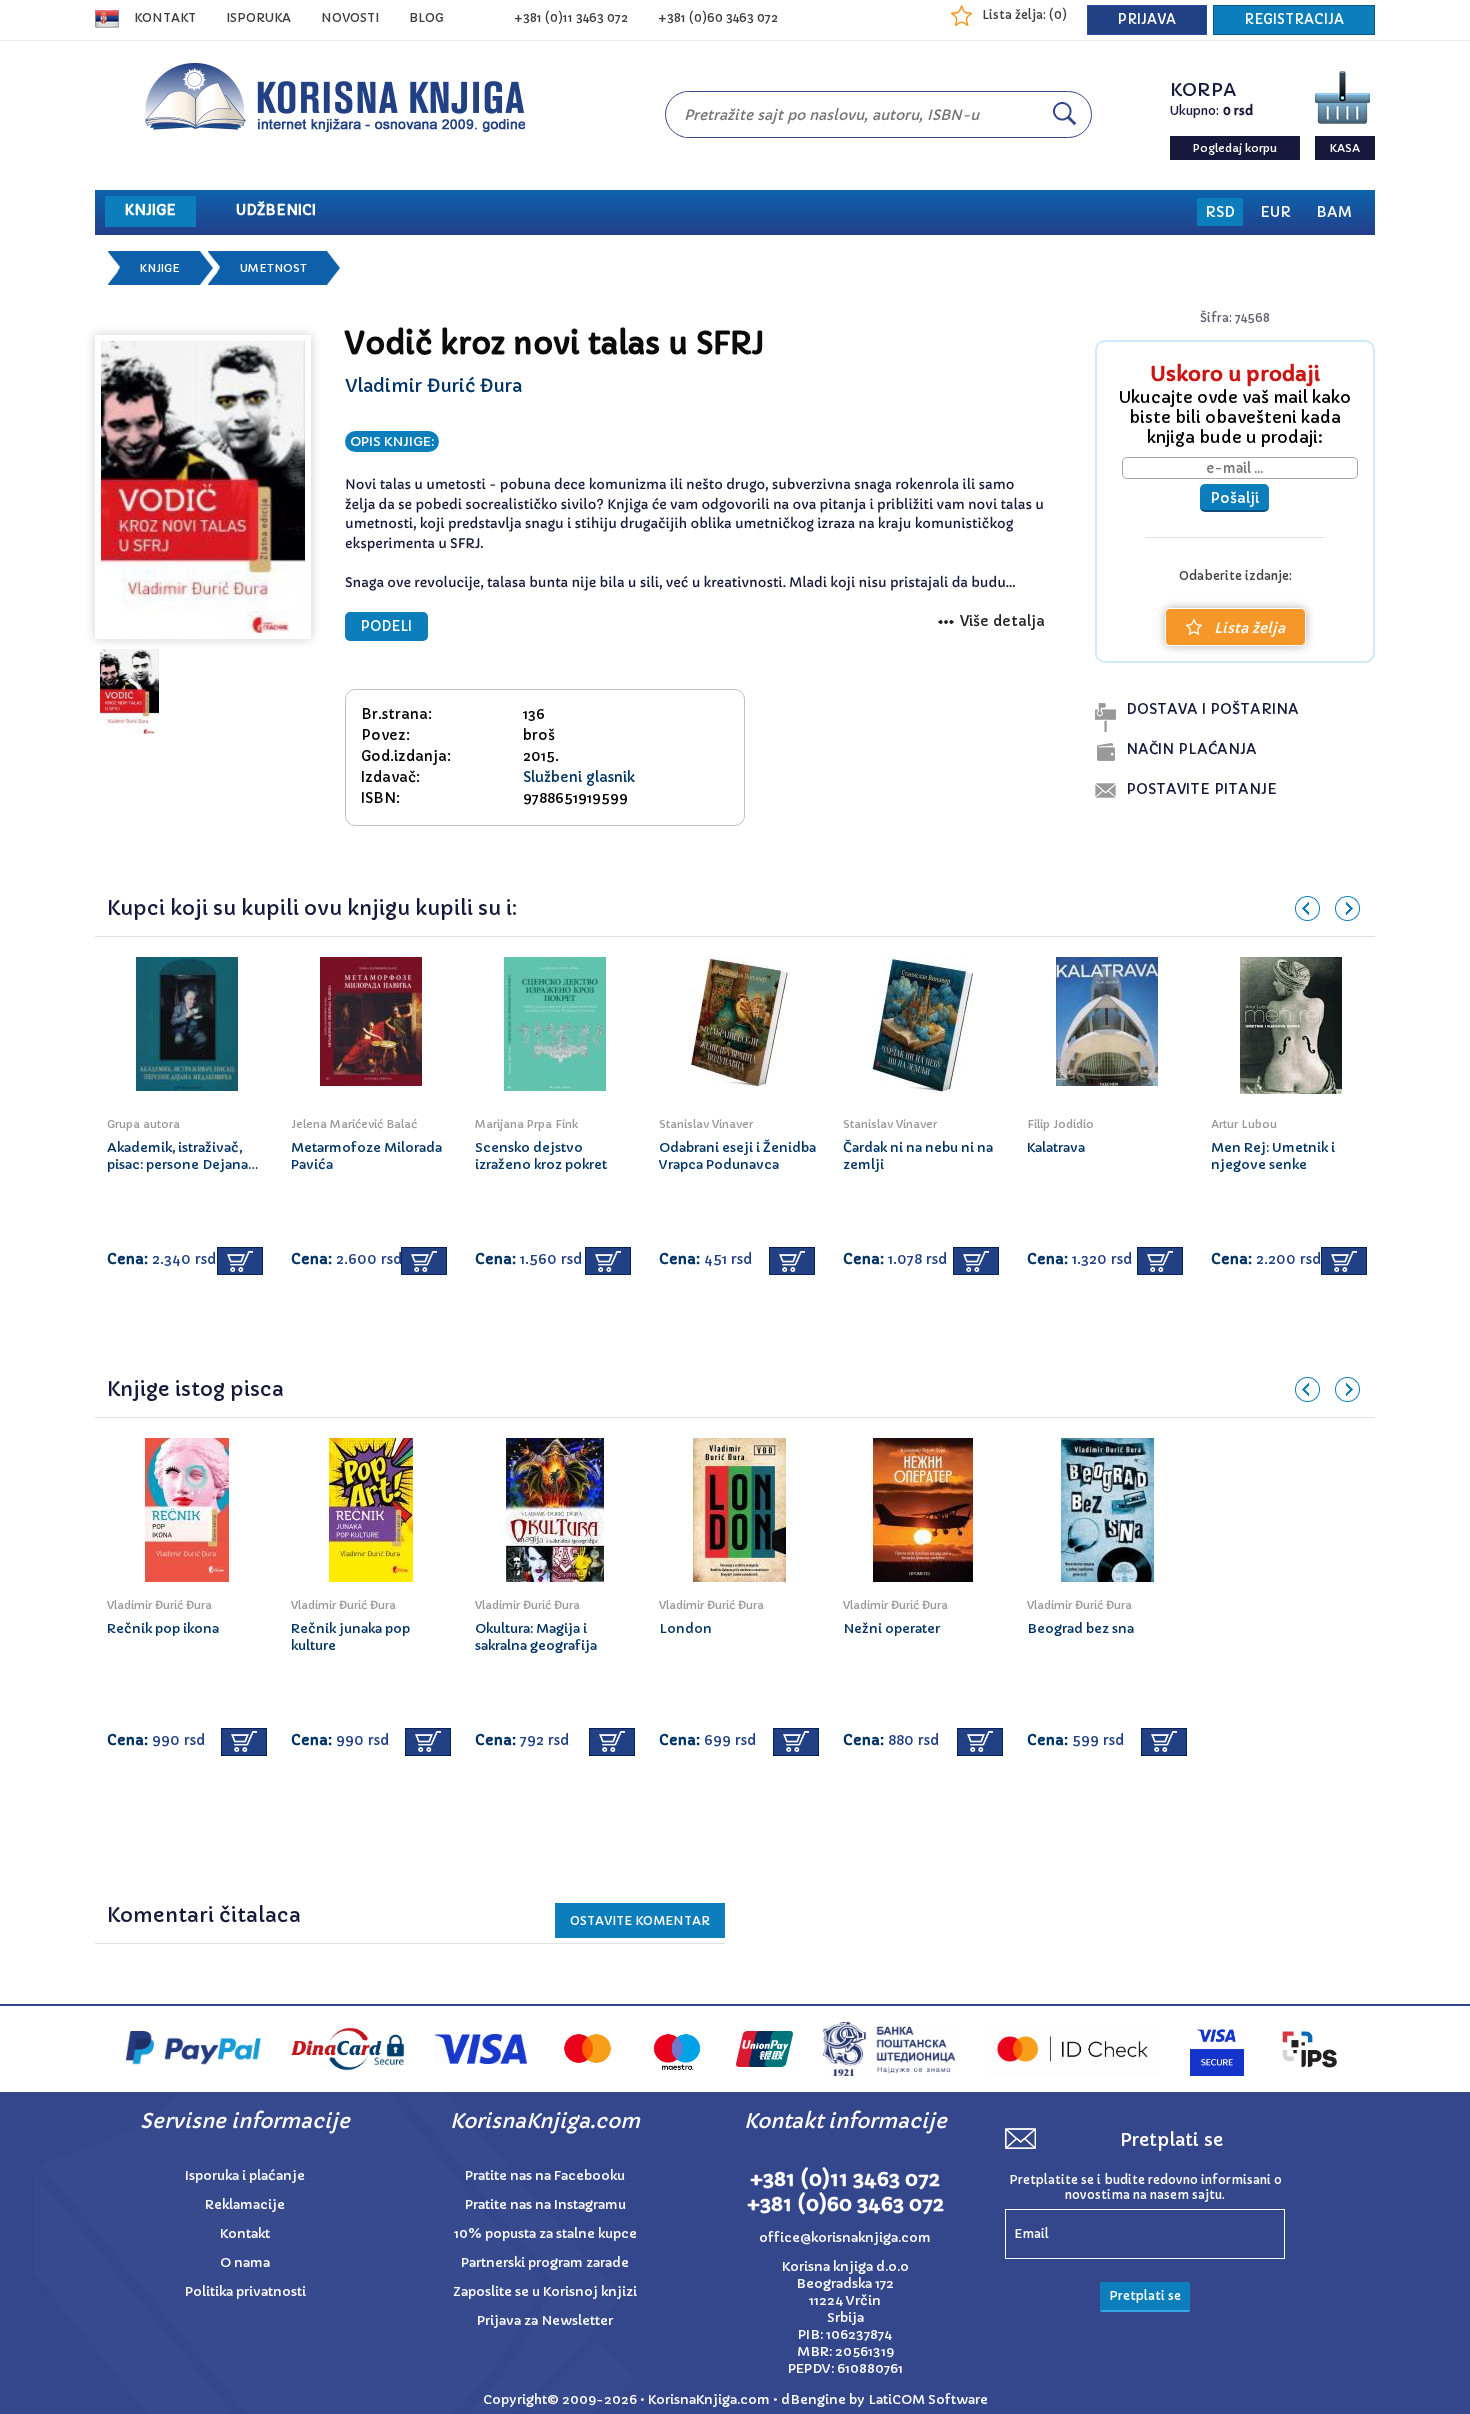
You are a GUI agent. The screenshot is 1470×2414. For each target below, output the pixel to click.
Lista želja (1249, 628)
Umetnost (273, 268)
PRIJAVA (1147, 19)
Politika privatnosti (245, 2291)
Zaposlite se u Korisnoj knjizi (545, 2291)
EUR (1275, 212)
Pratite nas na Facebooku (545, 2175)
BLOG (426, 17)
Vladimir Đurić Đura (433, 385)
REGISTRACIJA (1294, 19)
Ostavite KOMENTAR (640, 1920)
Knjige (160, 268)
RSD (1220, 212)
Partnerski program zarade (545, 2262)
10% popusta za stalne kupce (545, 2233)
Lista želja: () (1024, 14)
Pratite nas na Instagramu (545, 2204)
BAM (1334, 212)
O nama (245, 2262)
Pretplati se (1145, 2295)
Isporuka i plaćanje (245, 2175)
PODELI (386, 626)
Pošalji (1234, 498)
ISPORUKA (258, 17)
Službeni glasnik (579, 777)
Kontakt (165, 17)
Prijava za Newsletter (545, 2320)
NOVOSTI (350, 17)
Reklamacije (245, 2204)
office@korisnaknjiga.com (845, 2237)
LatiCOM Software (928, 2399)
